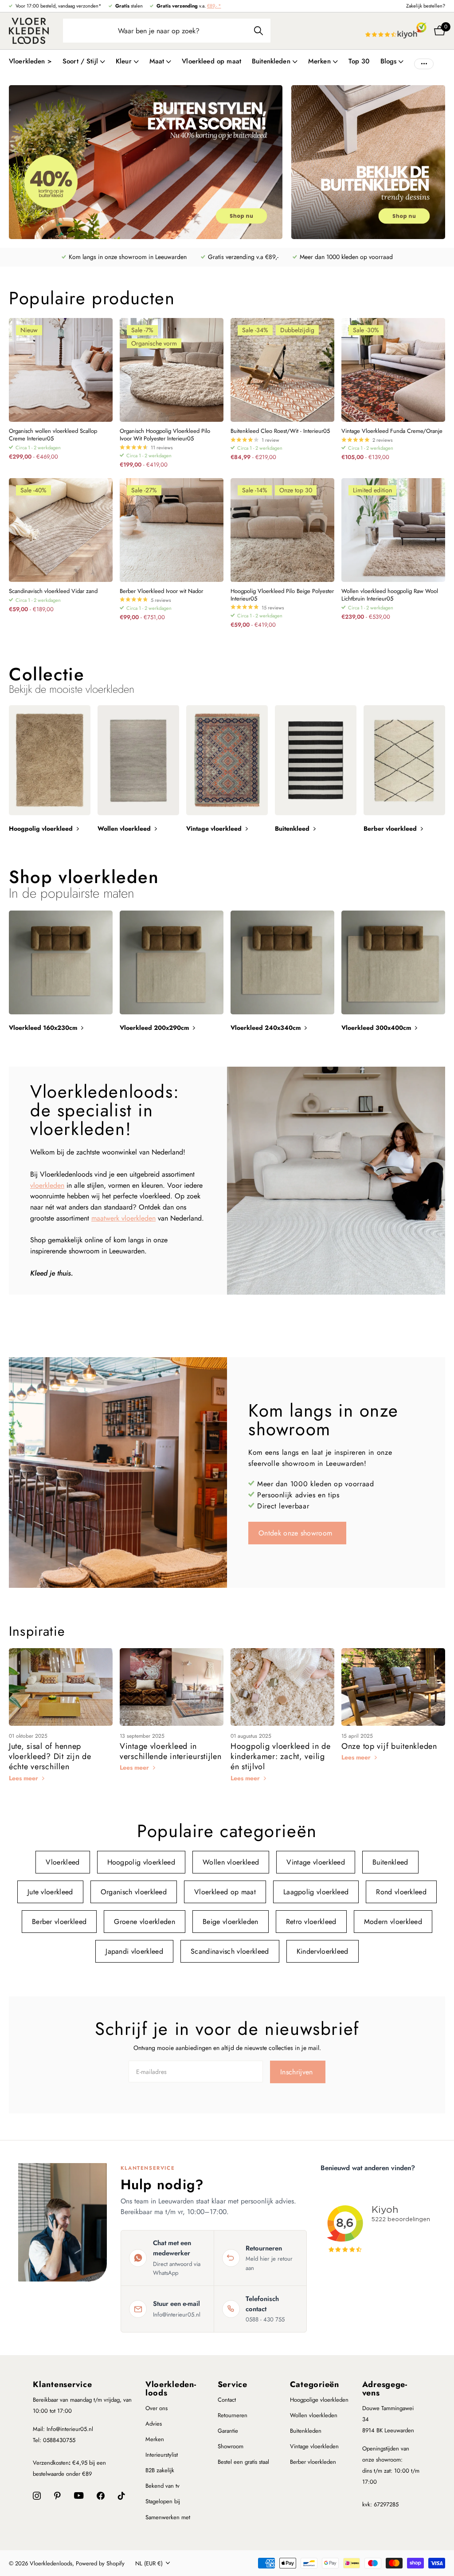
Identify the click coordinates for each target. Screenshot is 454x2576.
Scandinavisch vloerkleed (230, 1951)
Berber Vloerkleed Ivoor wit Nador (161, 591)
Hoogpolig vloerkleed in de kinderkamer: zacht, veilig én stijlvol (281, 1757)
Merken (155, 2439)
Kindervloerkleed (323, 1951)
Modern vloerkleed (393, 1922)
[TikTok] (121, 2496)
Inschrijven (298, 2072)
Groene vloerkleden (145, 1922)
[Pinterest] (57, 2496)
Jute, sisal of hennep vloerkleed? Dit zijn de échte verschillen (50, 1757)
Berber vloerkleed (59, 1922)
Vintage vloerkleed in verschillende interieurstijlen (171, 1751)
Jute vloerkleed (50, 1892)
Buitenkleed (390, 1862)
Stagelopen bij (163, 2501)
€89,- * (214, 6)
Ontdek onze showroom (297, 1533)
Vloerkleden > (30, 61)
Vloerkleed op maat (211, 61)
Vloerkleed (63, 1862)
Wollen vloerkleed (231, 1862)
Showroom (231, 2446)
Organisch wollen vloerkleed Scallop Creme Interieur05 (53, 435)
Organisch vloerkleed (134, 1892)
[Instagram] (37, 2496)
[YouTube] (79, 2495)
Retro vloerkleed (311, 1922)
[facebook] (101, 2496)
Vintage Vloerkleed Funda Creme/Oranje (392, 431)
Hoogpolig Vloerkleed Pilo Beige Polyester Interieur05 (282, 595)
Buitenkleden (306, 2431)
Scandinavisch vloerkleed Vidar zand (53, 591)
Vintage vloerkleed (316, 1862)
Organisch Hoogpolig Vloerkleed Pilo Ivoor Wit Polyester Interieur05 (165, 435)
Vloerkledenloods (171, 2389)
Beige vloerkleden (230, 1922)
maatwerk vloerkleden (123, 1218)
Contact (227, 2400)
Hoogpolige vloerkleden (319, 2400)
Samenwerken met (168, 2517)
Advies (154, 2424)
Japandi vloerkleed (134, 1951)
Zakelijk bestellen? (426, 6)
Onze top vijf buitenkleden (389, 1746)
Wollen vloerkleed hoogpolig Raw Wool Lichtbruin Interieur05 (390, 595)
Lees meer (24, 1778)
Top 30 (359, 61)
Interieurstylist (162, 2455)
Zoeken (258, 31)
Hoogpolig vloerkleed (141, 1862)
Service (233, 2384)
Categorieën (315, 2384)
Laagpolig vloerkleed (316, 1892)
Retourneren (233, 2415)
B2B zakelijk (160, 2470)
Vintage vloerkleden (314, 2446)
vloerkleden (47, 1185)
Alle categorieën (84, 66)
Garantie (228, 2431)
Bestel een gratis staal (243, 2462)
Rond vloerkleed (401, 1892)
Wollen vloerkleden (314, 2415)
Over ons (157, 2408)
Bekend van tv (162, 2486)
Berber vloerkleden (313, 2462)
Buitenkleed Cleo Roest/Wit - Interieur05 (280, 431)
